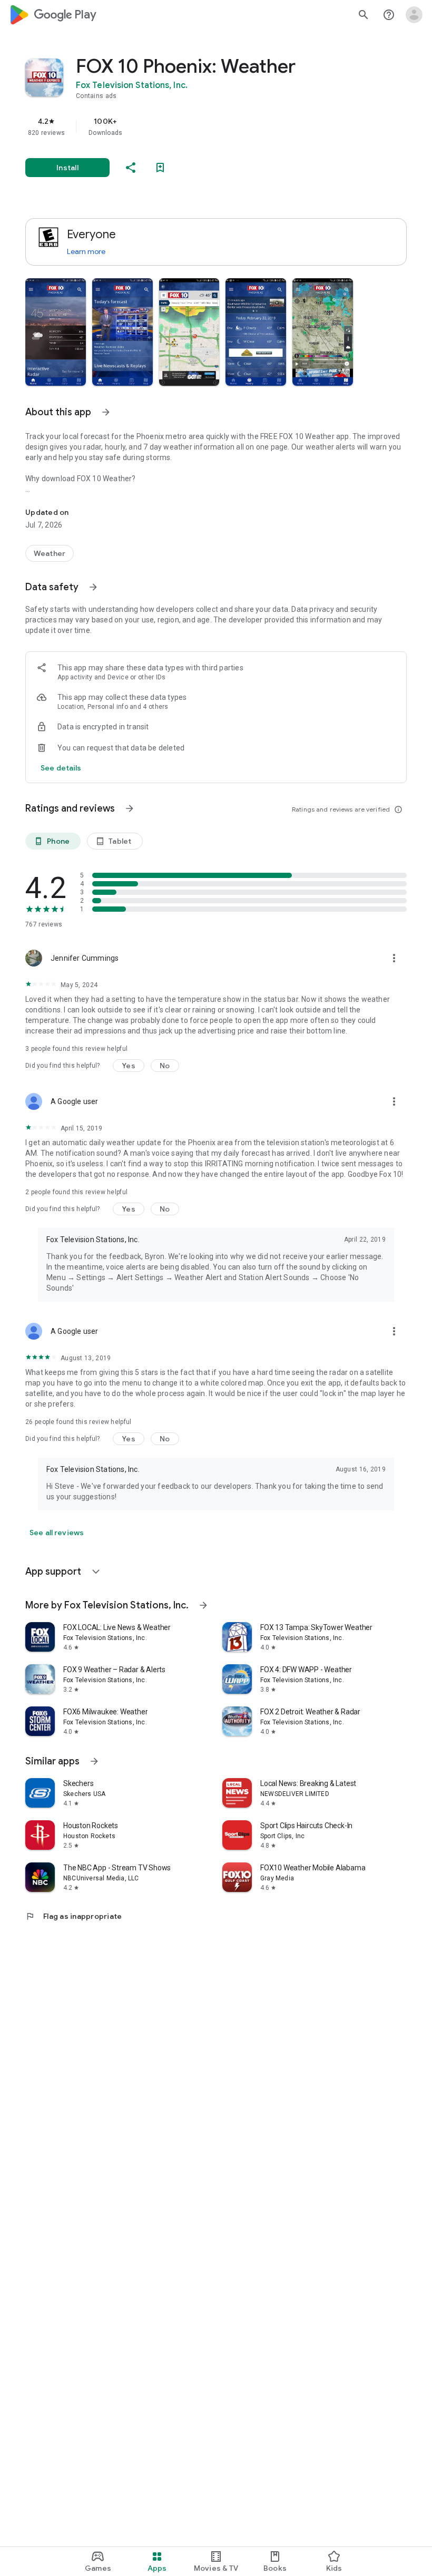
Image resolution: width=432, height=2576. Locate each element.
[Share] (131, 168)
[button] (56, 332)
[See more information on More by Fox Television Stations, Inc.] (203, 1605)
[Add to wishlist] (160, 168)
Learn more (86, 251)
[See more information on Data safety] (93, 587)
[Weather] (50, 553)
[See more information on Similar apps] (94, 1761)
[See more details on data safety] (61, 768)
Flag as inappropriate (73, 1916)
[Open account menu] (414, 15)
